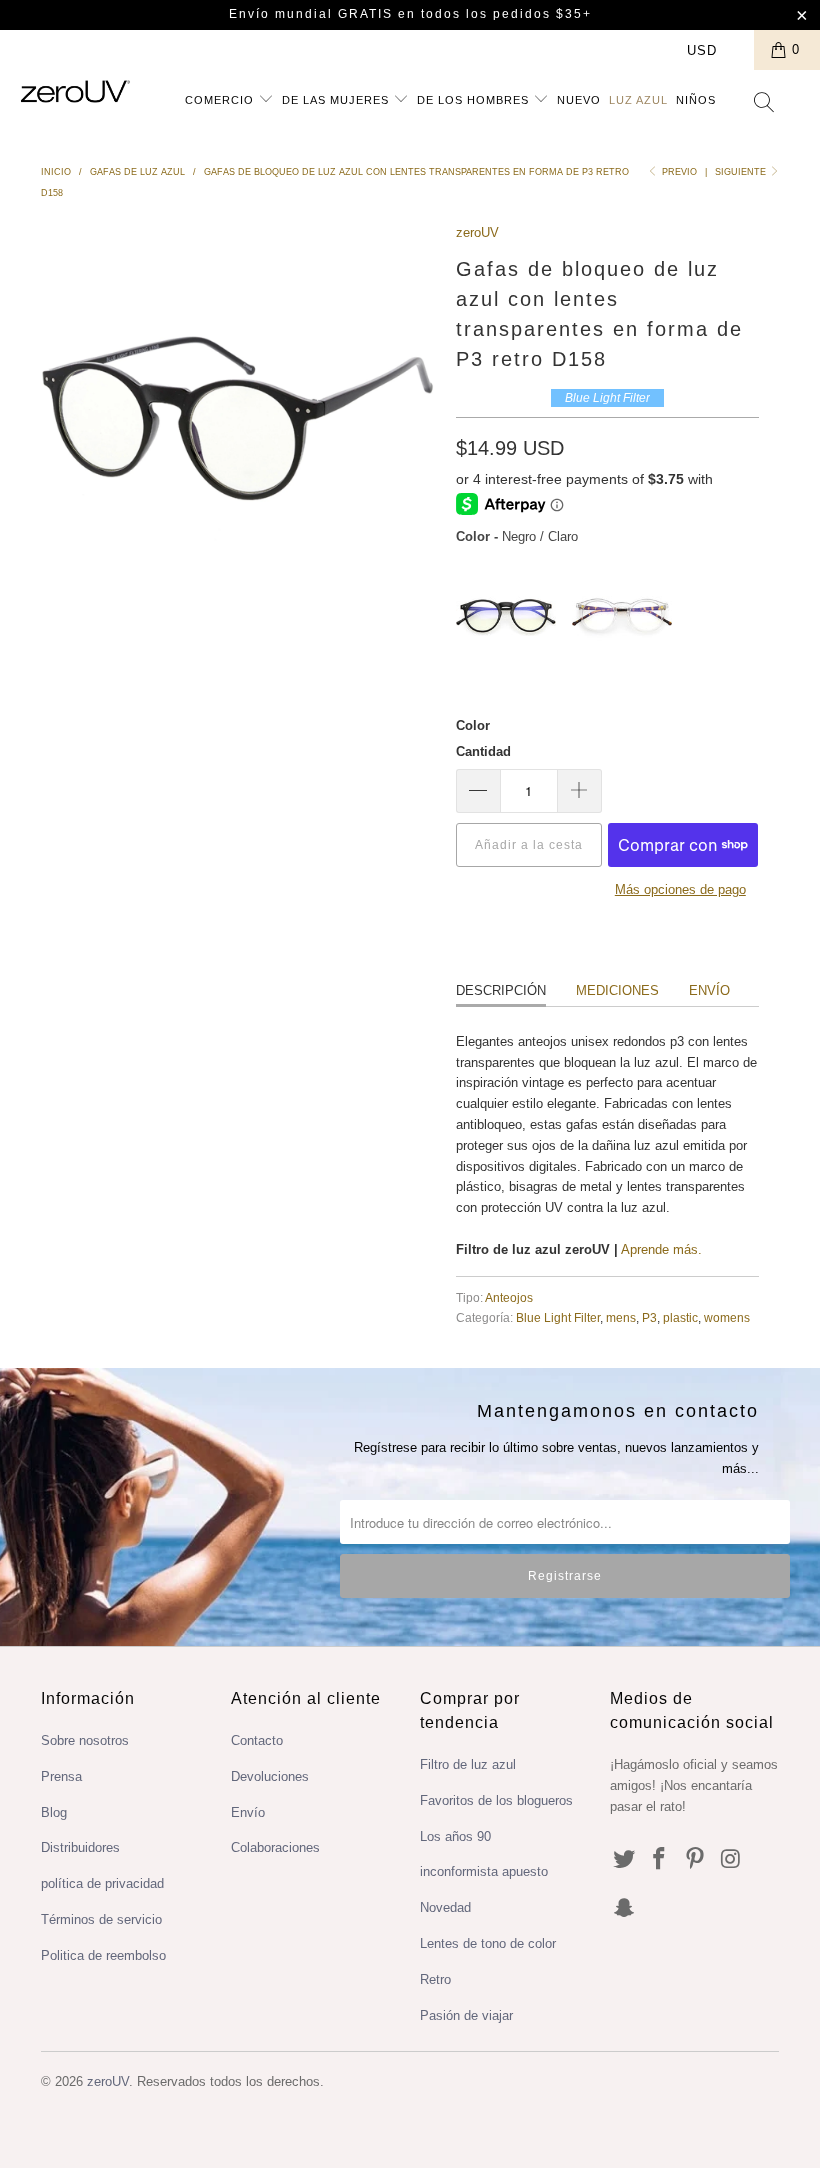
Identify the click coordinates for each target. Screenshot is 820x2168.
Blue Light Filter (558, 1317)
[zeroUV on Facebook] (660, 1860)
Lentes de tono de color (488, 1943)
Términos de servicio (101, 1919)
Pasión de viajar (466, 2015)
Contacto (257, 1740)
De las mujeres (337, 100)
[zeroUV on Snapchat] (625, 1909)
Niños (696, 100)
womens (727, 1317)
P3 (649, 1317)
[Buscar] (765, 104)
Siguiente (742, 172)
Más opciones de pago (680, 889)
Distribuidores (80, 1847)
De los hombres (475, 100)
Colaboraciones (275, 1847)
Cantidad (483, 751)
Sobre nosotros (85, 1740)
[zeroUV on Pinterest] (696, 1860)
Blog (54, 1812)
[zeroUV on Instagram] (732, 1860)
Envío (709, 990)
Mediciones (617, 990)
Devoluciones (270, 1776)
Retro (435, 1979)
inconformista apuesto (484, 1871)
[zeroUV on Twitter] (625, 1860)
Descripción (501, 990)
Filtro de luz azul (468, 1764)
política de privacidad (102, 1883)
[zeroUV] (75, 91)
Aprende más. (661, 1249)
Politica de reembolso (103, 1955)
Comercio (221, 100)
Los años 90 (455, 1836)
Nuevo (579, 100)
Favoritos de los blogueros (496, 1800)
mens (621, 1317)
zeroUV (477, 232)
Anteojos (509, 1297)
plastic (680, 1317)
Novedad (445, 1907)
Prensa (61, 1776)
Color (473, 725)
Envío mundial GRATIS (311, 14)
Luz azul (638, 100)
